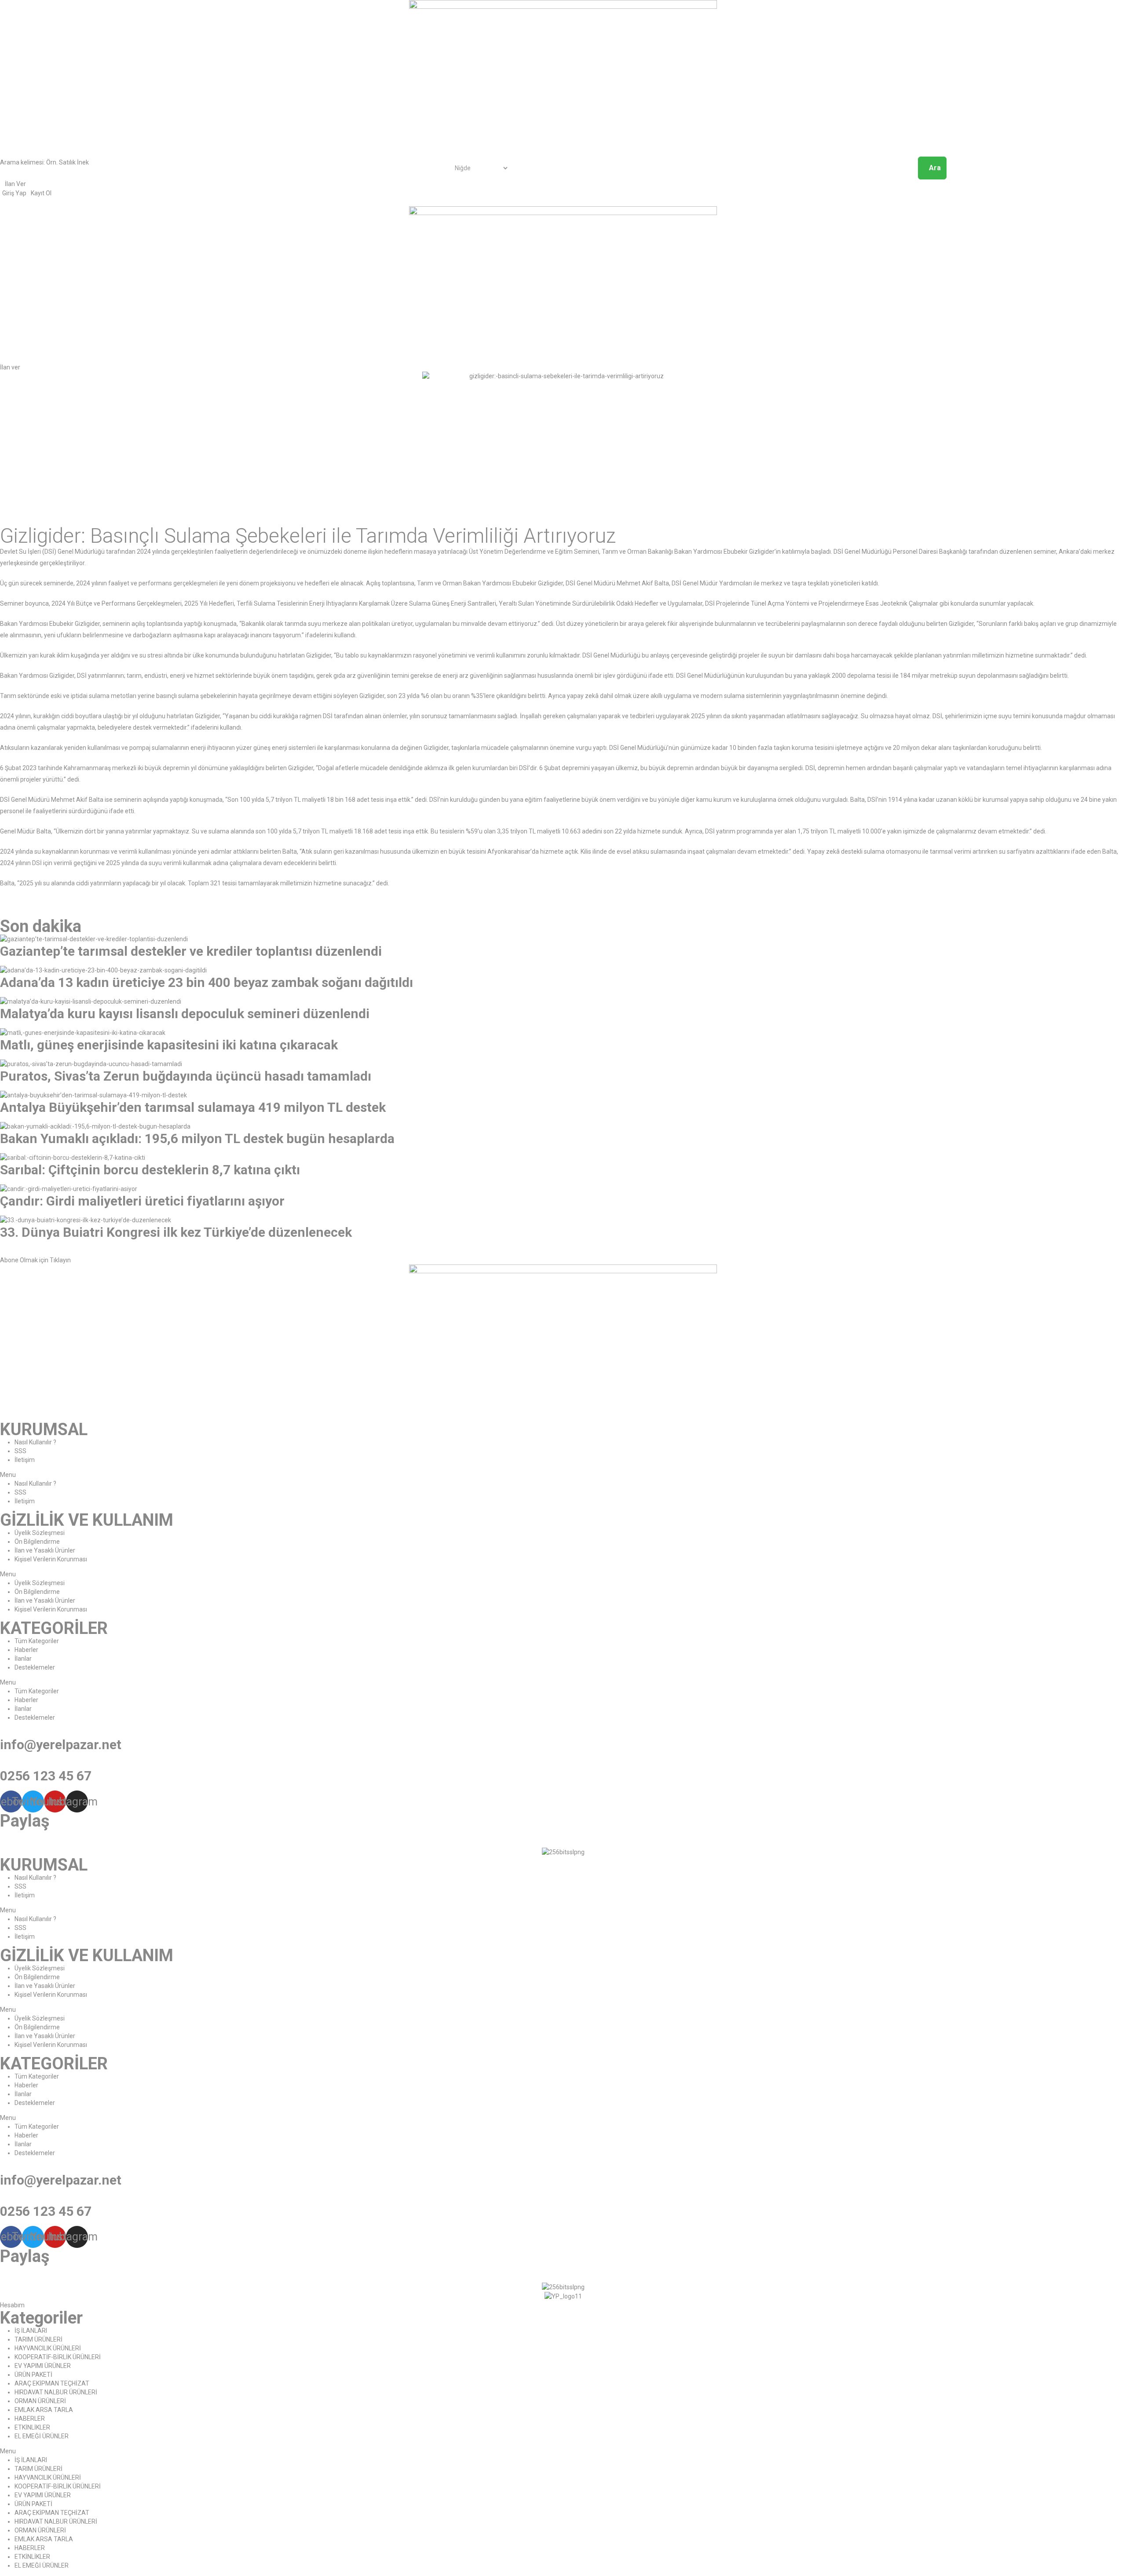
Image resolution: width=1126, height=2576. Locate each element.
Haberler (26, 1650)
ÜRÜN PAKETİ (33, 2375)
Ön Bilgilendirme (37, 1542)
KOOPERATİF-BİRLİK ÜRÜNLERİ (58, 2357)
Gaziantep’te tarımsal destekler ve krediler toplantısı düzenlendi (191, 951)
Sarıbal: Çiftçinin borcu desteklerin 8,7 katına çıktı (150, 1170)
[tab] (563, 1256)
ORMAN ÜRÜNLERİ (40, 2401)
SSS (20, 1451)
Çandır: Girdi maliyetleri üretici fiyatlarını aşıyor (142, 1201)
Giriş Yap (14, 193)
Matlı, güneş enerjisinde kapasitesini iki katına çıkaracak (169, 1045)
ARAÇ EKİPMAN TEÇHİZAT (52, 2383)
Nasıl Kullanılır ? (35, 1442)
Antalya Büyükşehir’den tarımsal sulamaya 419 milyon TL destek (193, 1107)
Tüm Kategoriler (37, 1641)
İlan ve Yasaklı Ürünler (45, 1550)
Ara (935, 168)
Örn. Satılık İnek (68, 162)
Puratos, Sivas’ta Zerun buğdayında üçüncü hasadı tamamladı (186, 1076)
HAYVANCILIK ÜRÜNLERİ (48, 2348)
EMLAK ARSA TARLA (44, 2410)
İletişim (25, 1460)
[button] (10, 367)
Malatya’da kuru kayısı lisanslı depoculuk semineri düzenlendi (185, 1014)
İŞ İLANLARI (31, 2331)
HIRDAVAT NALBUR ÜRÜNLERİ (56, 2392)
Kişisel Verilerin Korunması (51, 1559)
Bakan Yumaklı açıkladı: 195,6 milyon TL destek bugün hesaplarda (197, 1138)
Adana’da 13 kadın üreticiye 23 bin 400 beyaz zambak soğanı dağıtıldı (207, 982)
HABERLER (30, 2419)
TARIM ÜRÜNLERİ (38, 2339)
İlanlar (23, 1659)
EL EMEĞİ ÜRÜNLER (42, 2436)
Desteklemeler (35, 1667)
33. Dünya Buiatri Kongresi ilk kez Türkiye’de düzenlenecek (176, 1232)
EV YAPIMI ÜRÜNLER (43, 2366)
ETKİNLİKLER (32, 2427)
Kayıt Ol (41, 193)
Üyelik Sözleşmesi (40, 1533)
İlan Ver (15, 184)
